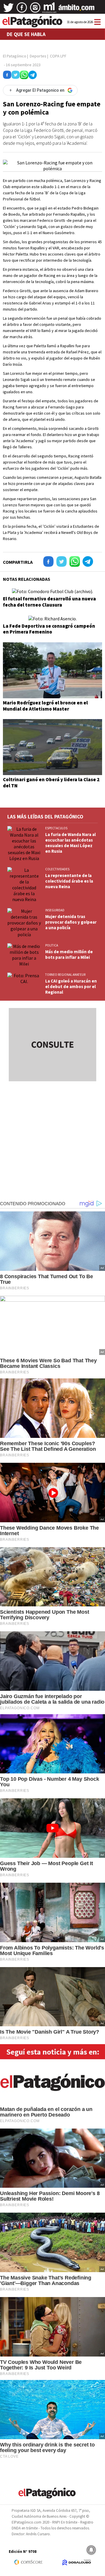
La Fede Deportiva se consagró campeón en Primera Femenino (49, 629)
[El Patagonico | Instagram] (35, 10)
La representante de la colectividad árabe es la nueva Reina (69, 881)
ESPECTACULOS (56, 828)
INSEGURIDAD (55, 910)
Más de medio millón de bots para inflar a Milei (69, 954)
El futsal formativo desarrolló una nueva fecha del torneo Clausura (49, 602)
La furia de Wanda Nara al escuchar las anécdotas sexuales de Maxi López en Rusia (70, 843)
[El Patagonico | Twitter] (8, 10)
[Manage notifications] (91, 2550)
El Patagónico (15, 56)
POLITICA (52, 945)
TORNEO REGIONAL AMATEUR (65, 975)
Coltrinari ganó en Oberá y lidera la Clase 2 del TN (51, 782)
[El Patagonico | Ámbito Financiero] (77, 10)
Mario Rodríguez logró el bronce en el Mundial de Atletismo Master (45, 706)
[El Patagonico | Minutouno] (49, 10)
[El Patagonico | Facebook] (22, 10)
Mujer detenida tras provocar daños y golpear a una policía (71, 922)
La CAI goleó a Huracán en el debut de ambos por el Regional (71, 986)
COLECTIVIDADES (57, 869)
